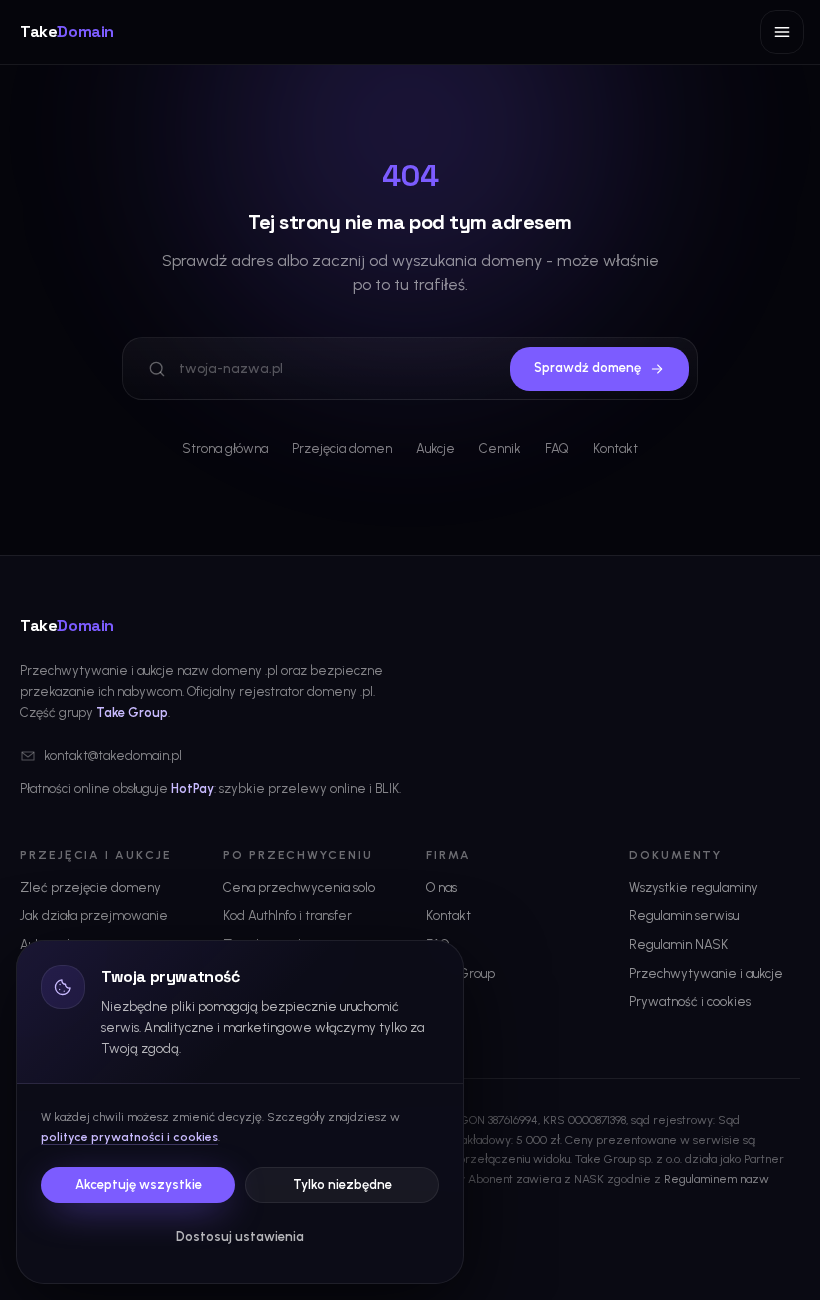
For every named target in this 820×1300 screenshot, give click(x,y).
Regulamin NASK (678, 944)
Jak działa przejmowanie (94, 915)
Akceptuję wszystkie (138, 1184)
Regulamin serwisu (684, 915)
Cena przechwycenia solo (299, 887)
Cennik (500, 448)
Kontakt (615, 448)
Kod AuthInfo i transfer (287, 915)
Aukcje (435, 448)
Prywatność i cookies (690, 1001)
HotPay (192, 788)
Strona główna (225, 448)
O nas (441, 887)
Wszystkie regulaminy (693, 887)
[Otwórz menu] (782, 32)
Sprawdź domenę (587, 367)
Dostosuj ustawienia (240, 1236)
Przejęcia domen (342, 448)
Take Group (132, 712)
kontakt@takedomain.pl (113, 755)
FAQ (557, 448)
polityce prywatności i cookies (129, 1137)
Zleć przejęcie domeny (90, 887)
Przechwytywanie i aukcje (706, 973)
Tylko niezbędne (342, 1184)
